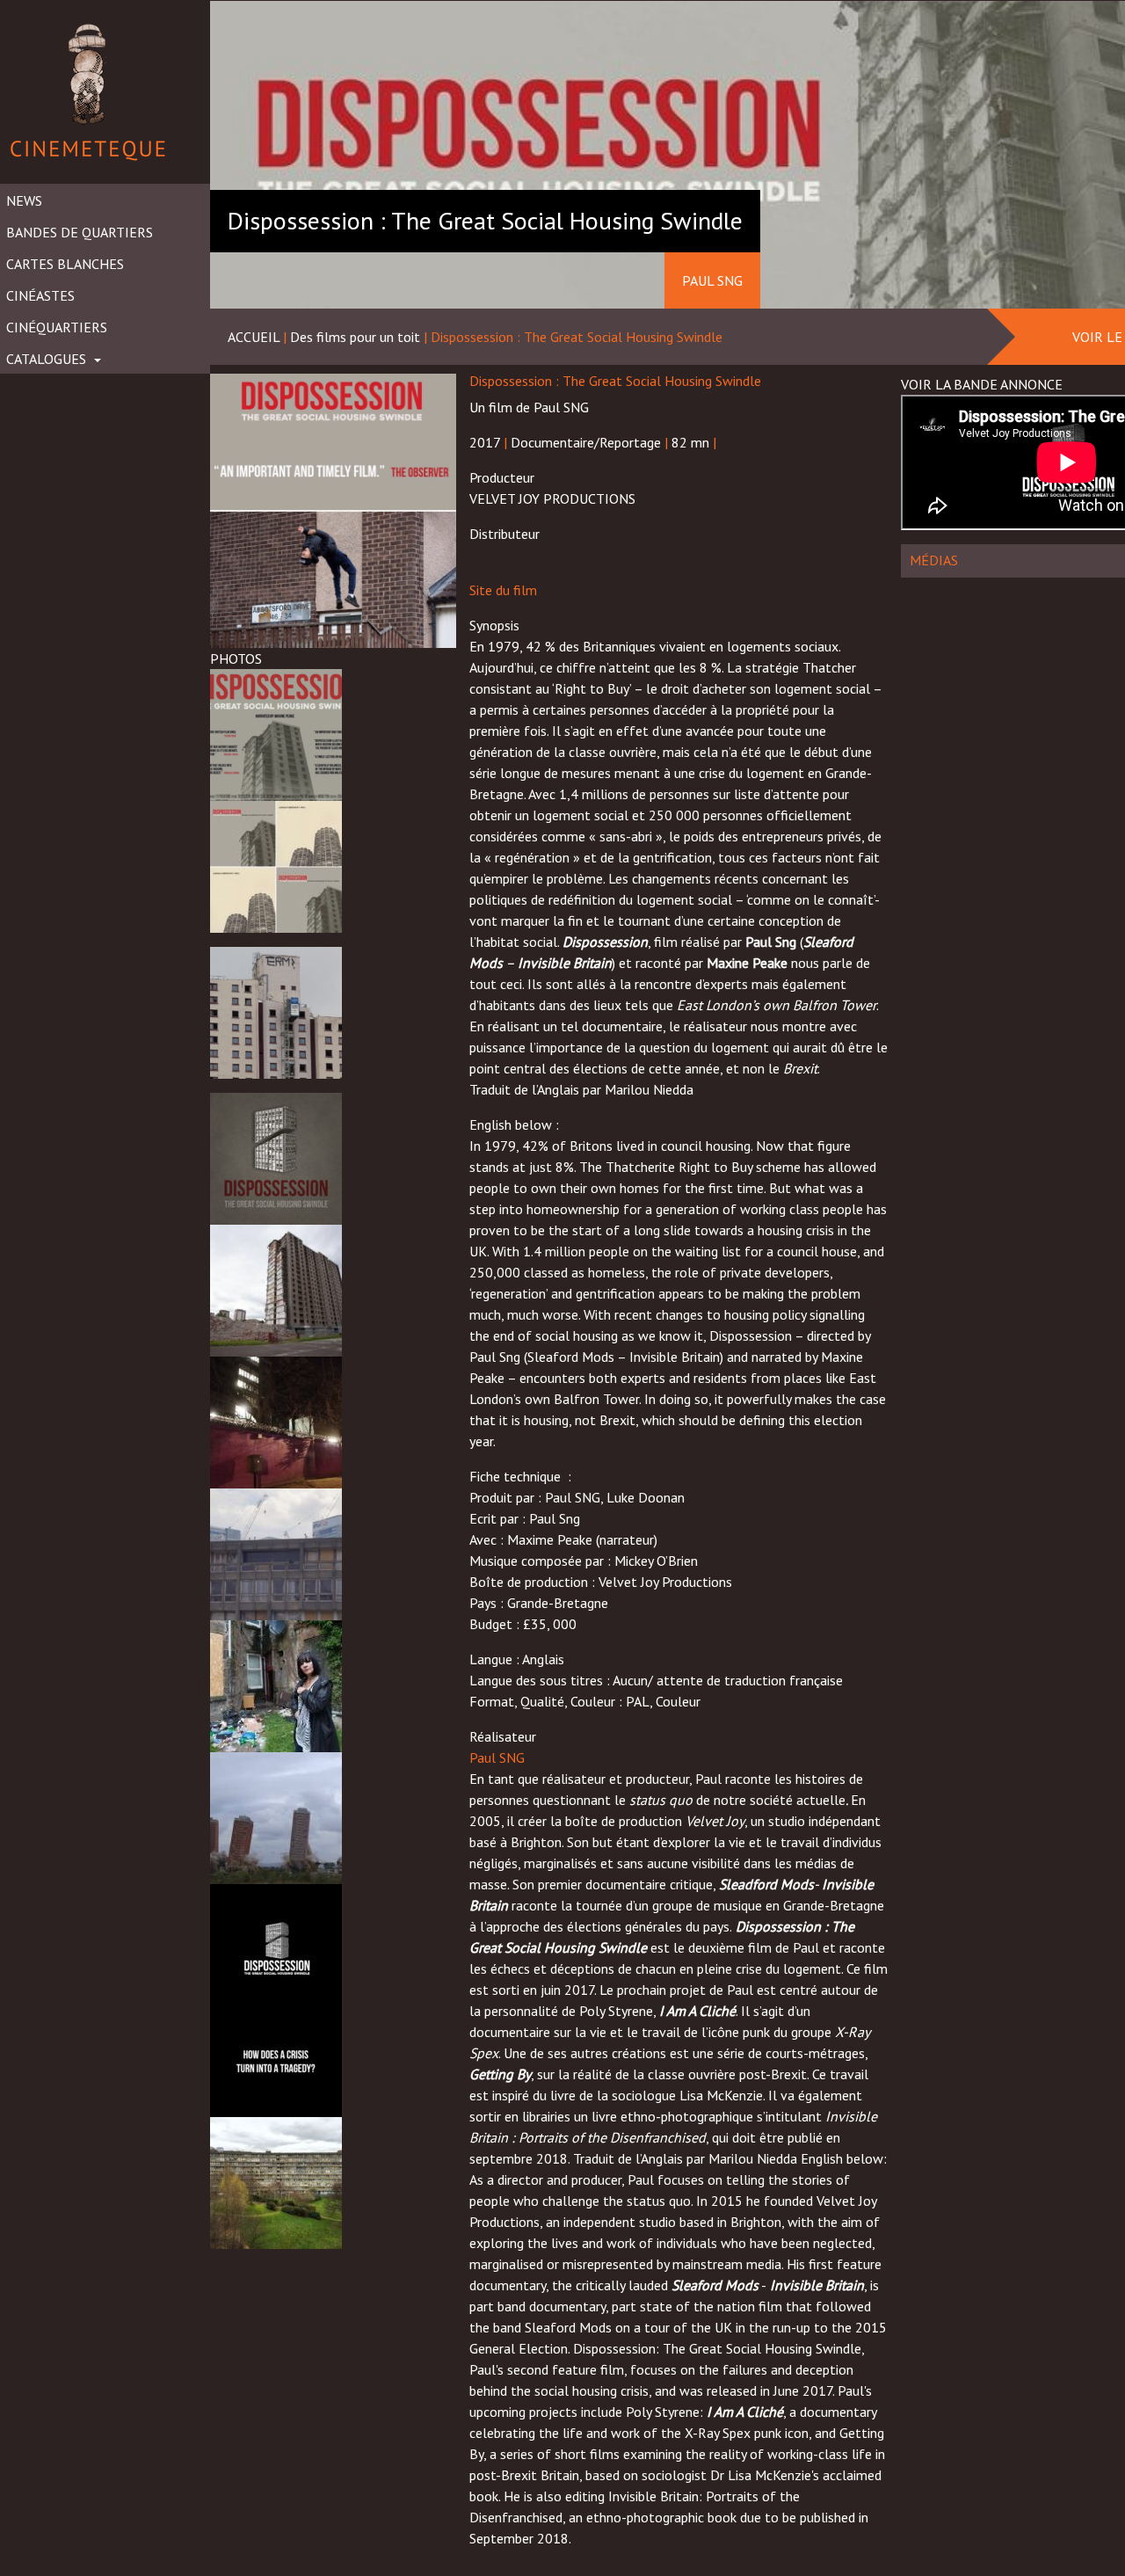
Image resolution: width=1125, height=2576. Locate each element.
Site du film (503, 590)
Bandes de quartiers (80, 232)
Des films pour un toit (355, 337)
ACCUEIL (254, 337)
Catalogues (48, 359)
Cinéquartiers (57, 327)
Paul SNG (497, 1757)
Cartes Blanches (65, 264)
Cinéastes (40, 295)
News (24, 200)
